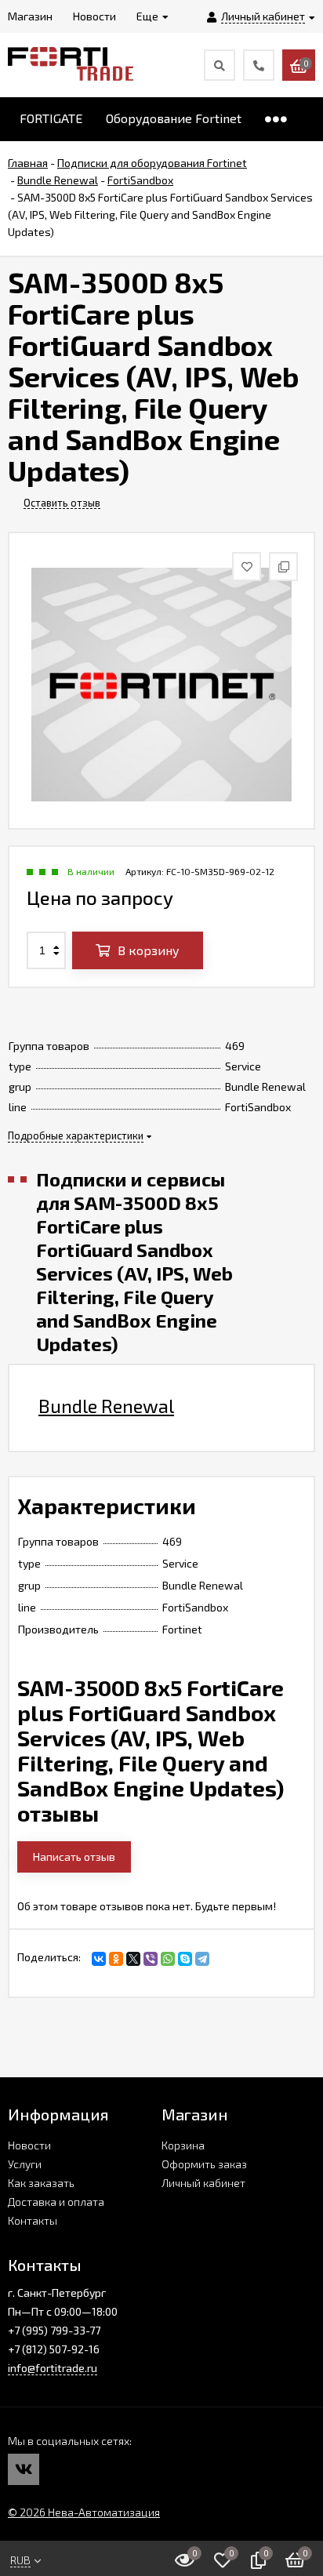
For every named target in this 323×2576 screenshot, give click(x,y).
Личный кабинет (203, 2183)
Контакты (33, 2220)
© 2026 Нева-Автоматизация (84, 2512)
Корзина (183, 2145)
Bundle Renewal (106, 1406)
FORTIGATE (51, 118)
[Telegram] (202, 1959)
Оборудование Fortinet (174, 118)
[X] (133, 1959)
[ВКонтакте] (99, 1959)
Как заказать (41, 2183)
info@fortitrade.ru (53, 2368)
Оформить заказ (204, 2164)
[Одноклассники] (116, 1959)
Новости (29, 2145)
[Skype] (185, 1959)
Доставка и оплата (56, 2202)
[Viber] (151, 1959)
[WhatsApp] (168, 1959)
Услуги (25, 2164)
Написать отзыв (74, 1857)
